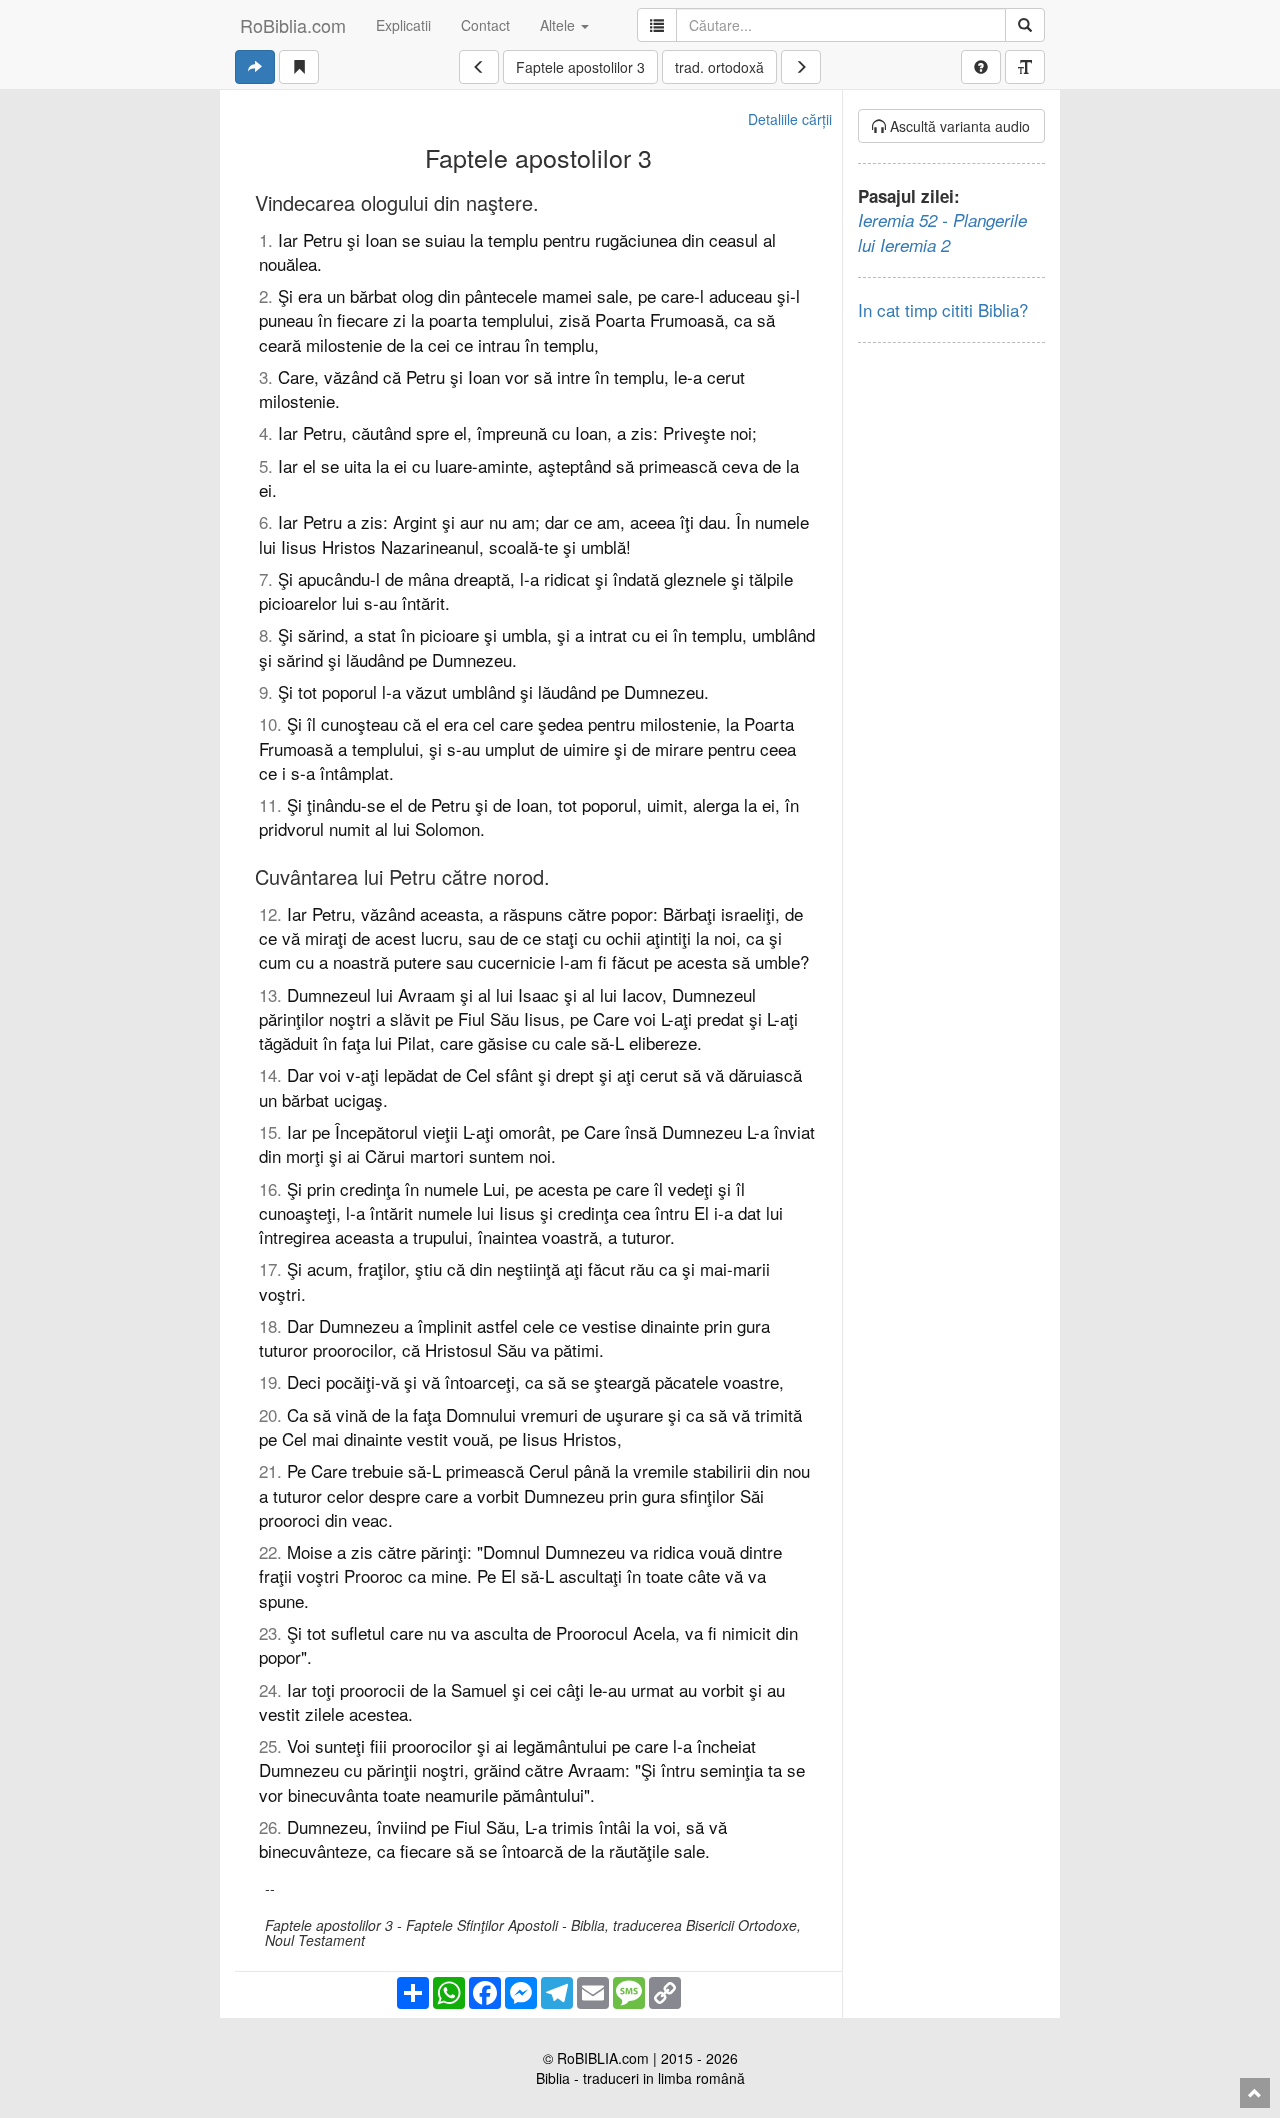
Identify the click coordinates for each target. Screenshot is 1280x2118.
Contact (485, 25)
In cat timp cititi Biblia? (943, 309)
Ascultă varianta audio (958, 126)
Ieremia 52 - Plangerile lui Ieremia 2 (942, 232)
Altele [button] (559, 25)
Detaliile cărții (790, 119)
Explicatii (403, 25)
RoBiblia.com (293, 25)
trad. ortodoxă (719, 67)
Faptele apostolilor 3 (580, 67)
